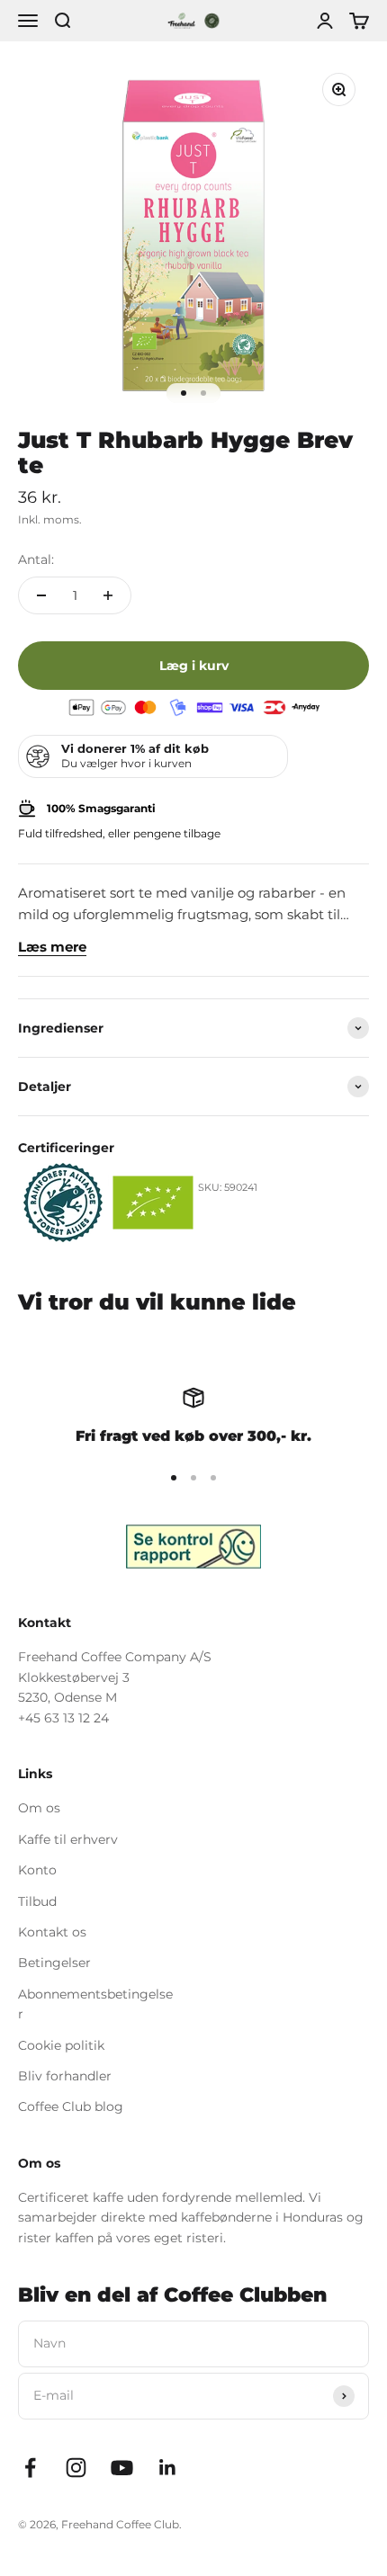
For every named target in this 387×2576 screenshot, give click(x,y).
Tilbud (37, 1901)
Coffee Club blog (71, 2106)
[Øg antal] (108, 595)
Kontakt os (52, 1932)
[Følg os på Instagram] (76, 2468)
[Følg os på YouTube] (122, 2468)
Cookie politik (61, 2045)
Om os (39, 1808)
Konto (37, 1870)
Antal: (36, 559)
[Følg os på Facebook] (30, 2468)
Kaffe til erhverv (68, 1839)
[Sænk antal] (41, 595)
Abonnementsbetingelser (95, 2004)
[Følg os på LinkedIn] (168, 2468)
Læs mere (52, 947)
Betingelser (54, 1963)
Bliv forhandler (65, 2076)
